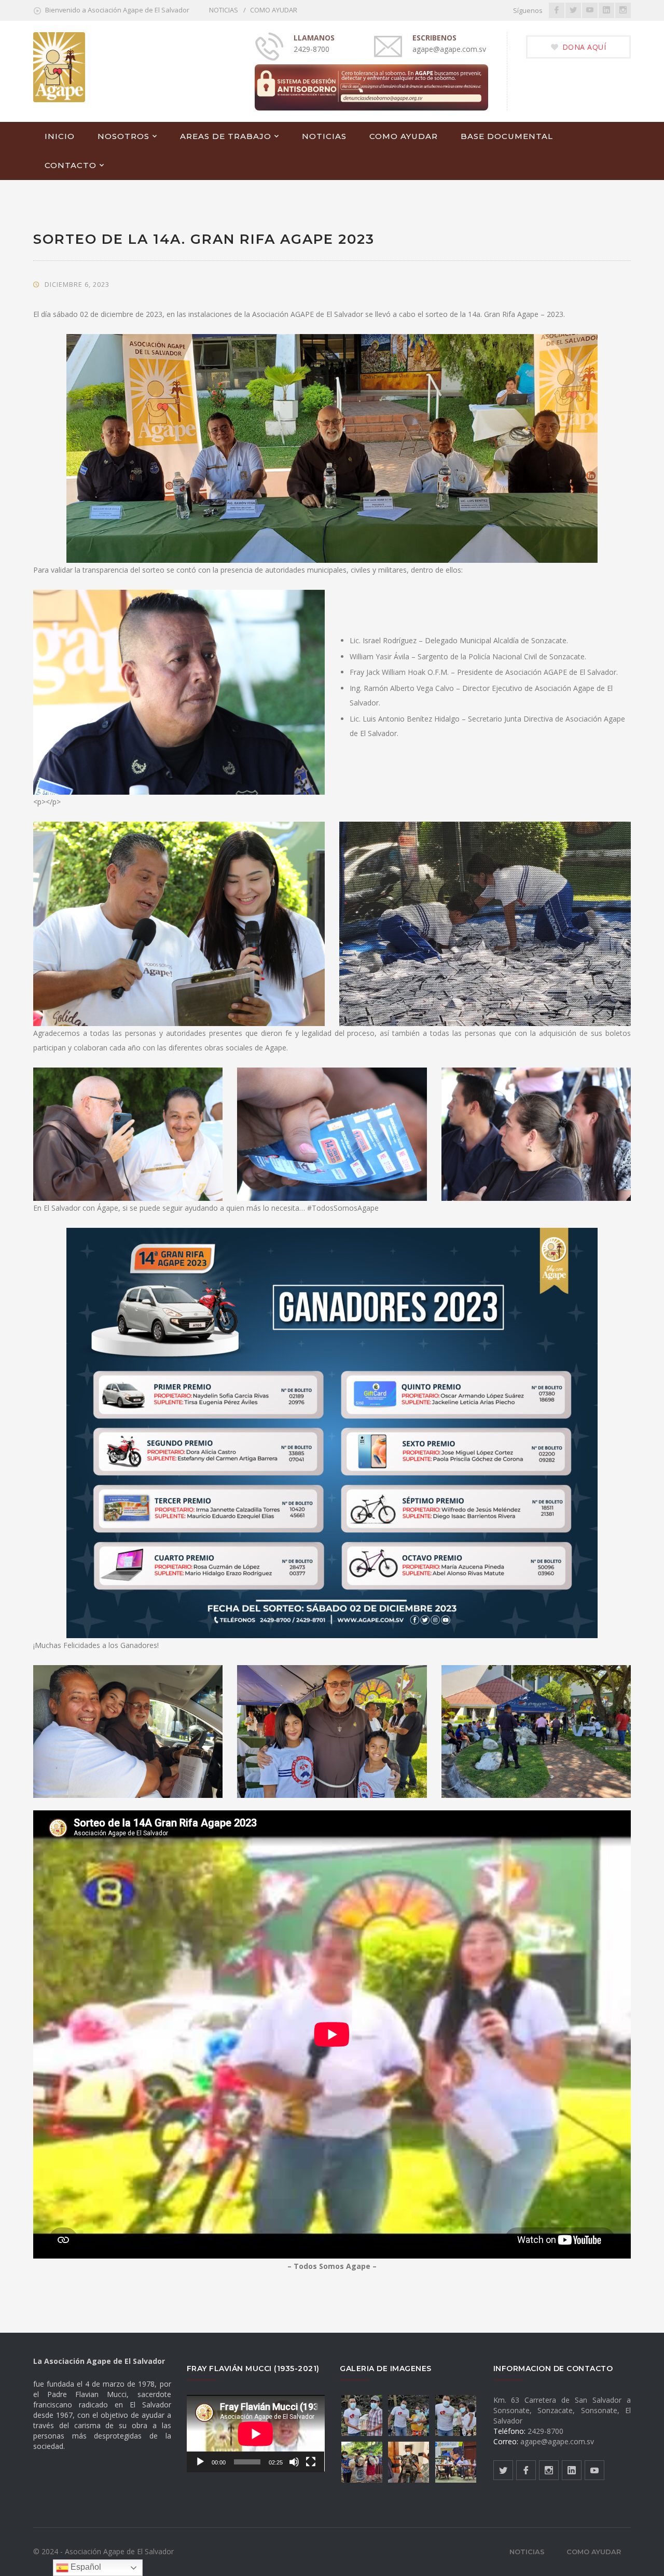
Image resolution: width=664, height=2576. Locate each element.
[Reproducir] (200, 2462)
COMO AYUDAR (274, 10)
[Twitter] (573, 10)
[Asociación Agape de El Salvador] (59, 66)
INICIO (60, 136)
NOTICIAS (224, 10)
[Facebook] (557, 10)
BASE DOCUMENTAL (507, 136)
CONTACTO (71, 165)
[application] (256, 2434)
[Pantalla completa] (311, 2462)
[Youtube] (590, 10)
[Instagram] (623, 10)
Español (85, 2567)
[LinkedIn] (606, 10)
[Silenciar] (294, 2462)
